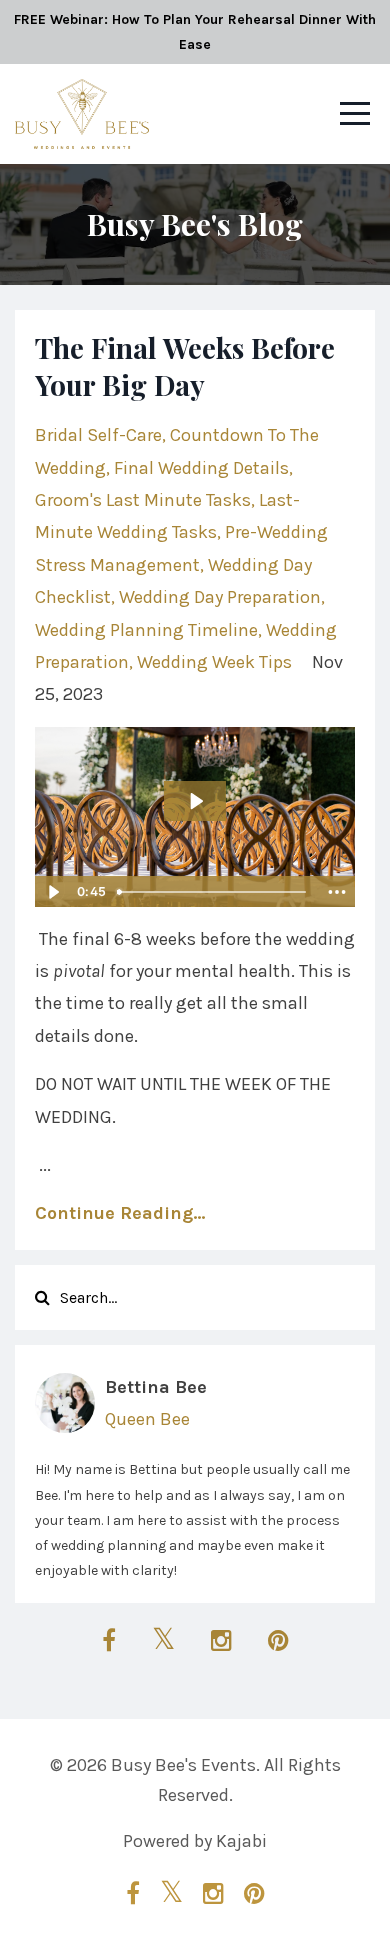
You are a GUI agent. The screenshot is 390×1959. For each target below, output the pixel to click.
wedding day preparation (220, 597)
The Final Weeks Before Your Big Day (185, 365)
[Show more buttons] (337, 892)
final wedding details (201, 468)
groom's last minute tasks (143, 500)
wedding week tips (214, 662)
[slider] (214, 892)
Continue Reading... (120, 1213)
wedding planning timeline (146, 630)
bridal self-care (98, 435)
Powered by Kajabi (195, 1841)
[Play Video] (53, 892)
